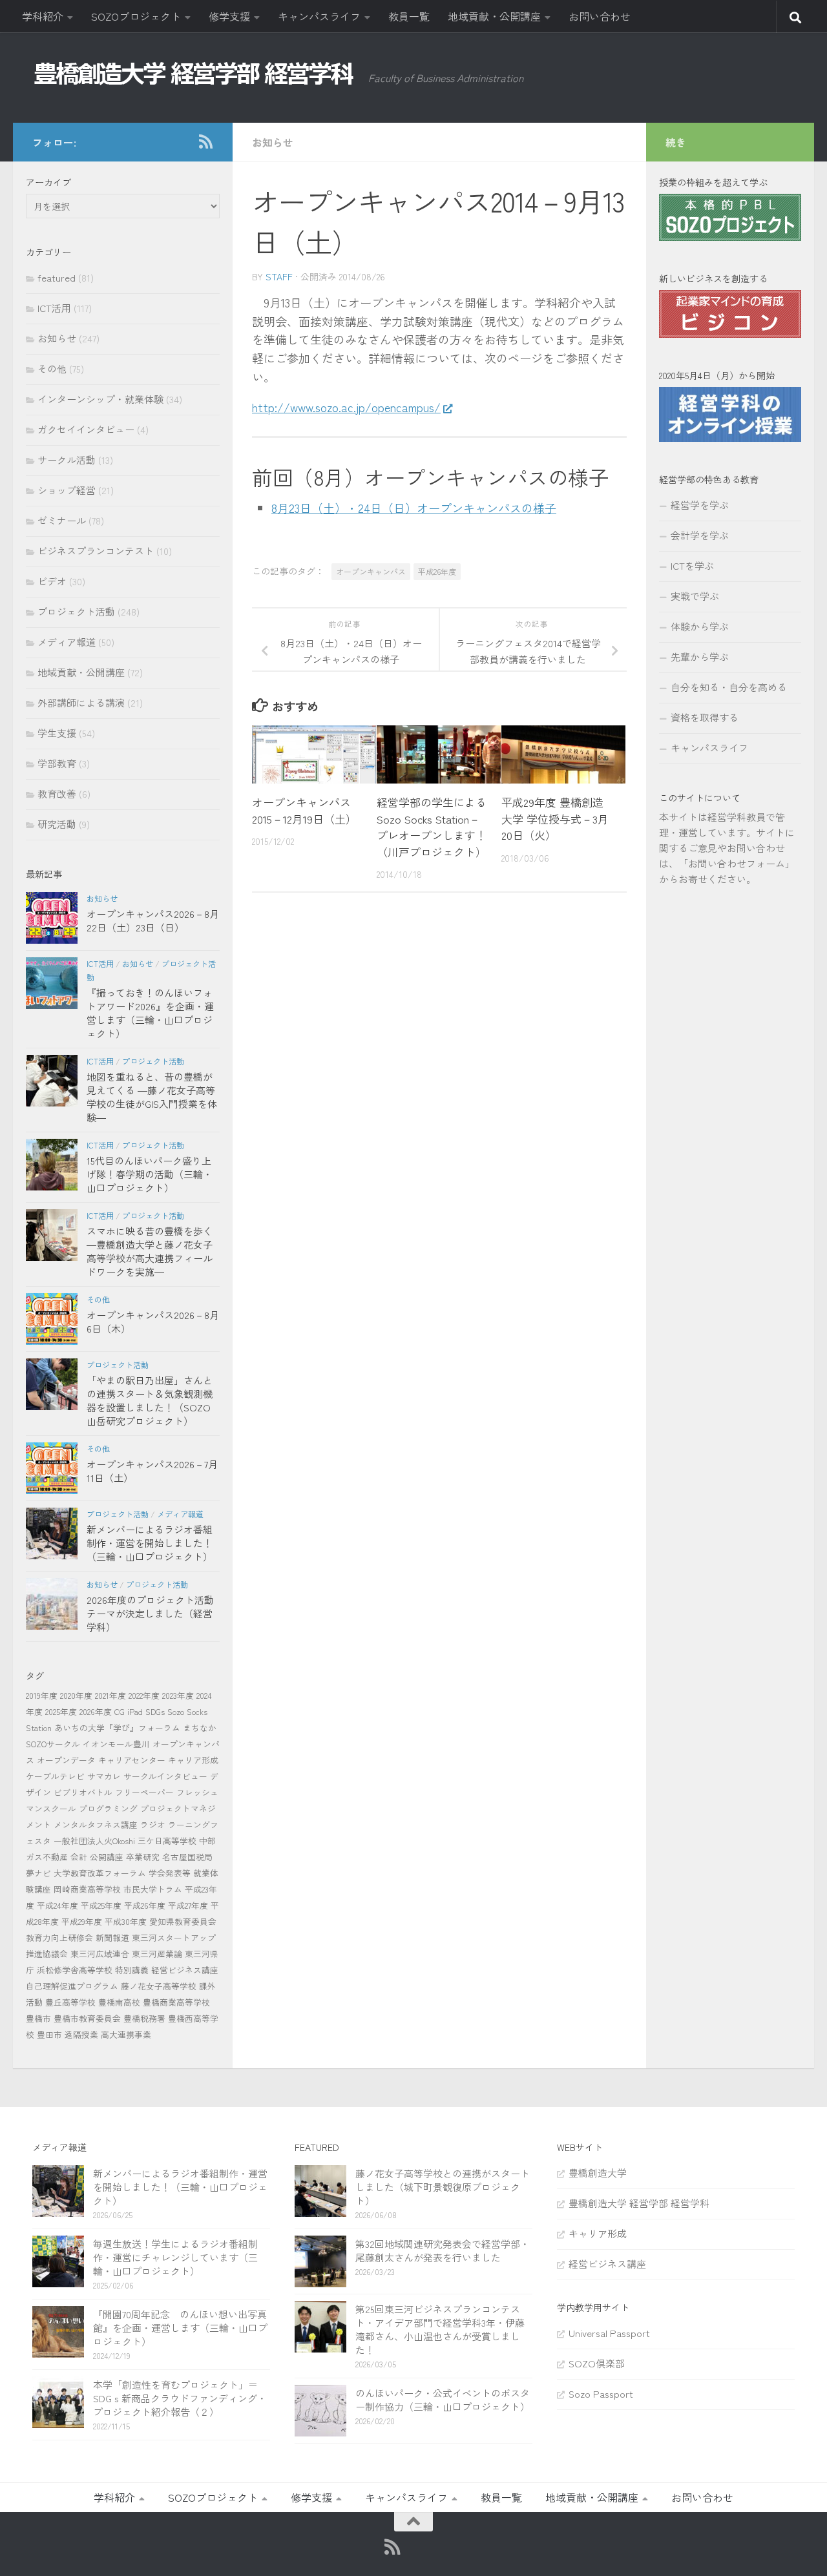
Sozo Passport (601, 2394)
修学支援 (229, 16)
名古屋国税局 (187, 1857)
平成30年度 (126, 1921)
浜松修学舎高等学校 (75, 1970)
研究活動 (57, 824)
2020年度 (76, 1695)
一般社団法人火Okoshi (94, 1841)
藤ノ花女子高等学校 (159, 1986)
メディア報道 (67, 642)
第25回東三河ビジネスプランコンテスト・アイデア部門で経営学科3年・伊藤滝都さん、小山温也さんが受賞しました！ (440, 2329)
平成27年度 (188, 1905)
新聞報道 (112, 1937)
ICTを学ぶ (692, 566)
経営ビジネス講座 (185, 1970)
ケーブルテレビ (55, 1776)
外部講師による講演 (81, 702)
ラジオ (153, 1824)
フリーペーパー (144, 1792)
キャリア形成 (193, 1760)
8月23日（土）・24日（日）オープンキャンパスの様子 (414, 508)
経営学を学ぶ (700, 505)
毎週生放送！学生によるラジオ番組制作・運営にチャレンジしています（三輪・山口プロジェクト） (175, 2257)
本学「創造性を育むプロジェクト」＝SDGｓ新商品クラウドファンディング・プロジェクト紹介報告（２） (180, 2398)
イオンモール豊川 (116, 1744)
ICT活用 (54, 308)
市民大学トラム (153, 1889)
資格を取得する (705, 717)
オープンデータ (66, 1760)
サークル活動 (67, 460)
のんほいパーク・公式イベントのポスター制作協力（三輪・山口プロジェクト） (443, 2400)
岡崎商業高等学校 (87, 1889)
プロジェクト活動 (76, 611)
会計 (79, 1857)
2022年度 (144, 1695)
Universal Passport (609, 2333)
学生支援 (57, 733)
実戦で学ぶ (695, 596)
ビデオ (52, 581)
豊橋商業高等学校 (176, 2002)
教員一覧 (409, 16)
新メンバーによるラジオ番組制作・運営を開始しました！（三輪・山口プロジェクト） (150, 1543)
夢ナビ (38, 1873)
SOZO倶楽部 (597, 2363)
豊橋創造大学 (598, 2173)
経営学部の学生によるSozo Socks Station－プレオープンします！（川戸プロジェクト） (432, 827)
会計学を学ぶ (700, 535)
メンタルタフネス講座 (96, 1824)
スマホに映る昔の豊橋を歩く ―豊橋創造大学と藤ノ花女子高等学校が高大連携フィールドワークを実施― (150, 1251)
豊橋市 (38, 2018)
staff (279, 276)
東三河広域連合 (100, 1954)
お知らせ (273, 142)
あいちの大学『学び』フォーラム (117, 1728)
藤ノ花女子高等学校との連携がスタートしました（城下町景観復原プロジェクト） (443, 2187)
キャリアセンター (132, 1760)
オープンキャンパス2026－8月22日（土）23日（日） (153, 920)
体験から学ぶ (700, 626)
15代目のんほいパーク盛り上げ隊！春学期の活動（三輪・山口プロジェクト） (150, 1174)
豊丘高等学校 (70, 2002)
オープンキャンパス (371, 571)
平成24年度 (58, 1905)
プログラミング (108, 1808)
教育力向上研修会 (59, 1937)
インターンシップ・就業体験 (100, 399)
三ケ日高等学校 (167, 1841)
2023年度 (178, 1695)
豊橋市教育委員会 (87, 2018)
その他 (52, 369)
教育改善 (57, 794)
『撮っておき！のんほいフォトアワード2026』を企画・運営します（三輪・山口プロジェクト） (150, 1013)
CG (120, 1711)
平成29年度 (82, 1921)
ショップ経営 (67, 490)
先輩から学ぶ (700, 657)
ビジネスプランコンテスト (96, 551)
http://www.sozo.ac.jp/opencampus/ (346, 407)
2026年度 (96, 1711)
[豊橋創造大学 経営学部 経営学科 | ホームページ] (194, 74)
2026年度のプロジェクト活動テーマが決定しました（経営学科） (150, 1613)
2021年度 (110, 1695)
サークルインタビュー (165, 1776)
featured (57, 277)
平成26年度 (437, 571)
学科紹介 (43, 16)
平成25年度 (101, 1905)
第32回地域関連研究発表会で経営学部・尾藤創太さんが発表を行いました (443, 2250)
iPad (135, 1711)
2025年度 (61, 1711)
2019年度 (42, 1695)
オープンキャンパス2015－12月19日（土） (304, 810)
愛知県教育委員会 (183, 1921)
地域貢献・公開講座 (494, 16)
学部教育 (57, 763)
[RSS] (205, 141)
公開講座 (107, 1857)
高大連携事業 (126, 2034)
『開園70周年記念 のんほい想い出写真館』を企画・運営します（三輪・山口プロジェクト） (180, 2328)
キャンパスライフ (319, 16)
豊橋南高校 (119, 2002)
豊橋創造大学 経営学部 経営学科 (639, 2203)
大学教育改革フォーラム (100, 1873)
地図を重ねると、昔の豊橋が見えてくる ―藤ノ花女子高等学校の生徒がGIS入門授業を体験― (152, 1097)
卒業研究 (143, 1857)
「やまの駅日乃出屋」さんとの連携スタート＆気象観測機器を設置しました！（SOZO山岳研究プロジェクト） (150, 1400)
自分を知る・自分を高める (729, 687)
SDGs (155, 1711)
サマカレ (104, 1776)
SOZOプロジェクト (136, 16)
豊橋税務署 (144, 2018)
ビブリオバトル (83, 1792)
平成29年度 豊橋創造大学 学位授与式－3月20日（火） (555, 818)
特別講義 (132, 1970)
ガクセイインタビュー (86, 429)
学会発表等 (170, 1873)
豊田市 (49, 2034)
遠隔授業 (81, 2034)
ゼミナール (62, 520)
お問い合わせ (600, 16)
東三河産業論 (157, 1954)
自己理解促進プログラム (72, 1986)
